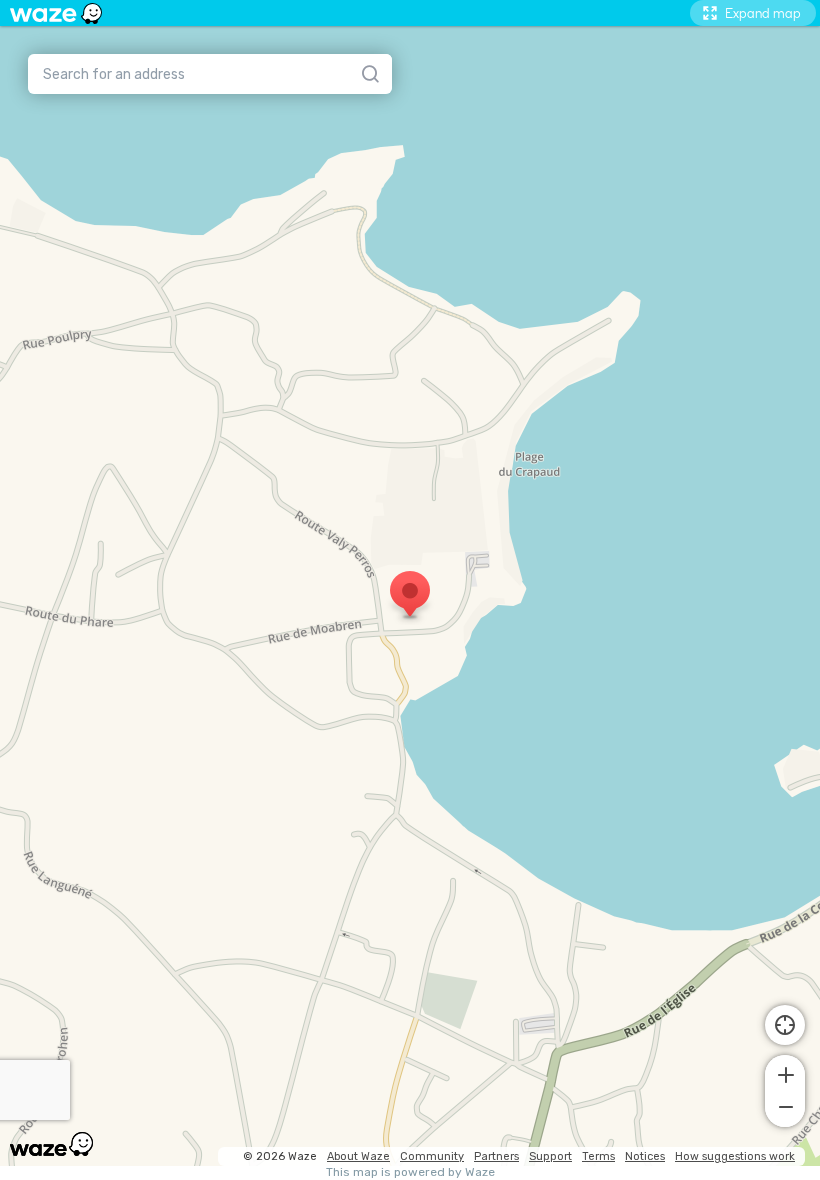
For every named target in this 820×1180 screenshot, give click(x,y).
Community (432, 1156)
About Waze (358, 1156)
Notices (645, 1156)
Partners (496, 1156)
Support (550, 1156)
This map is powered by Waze (410, 1172)
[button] (785, 1073)
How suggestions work (735, 1156)
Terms (598, 1156)
